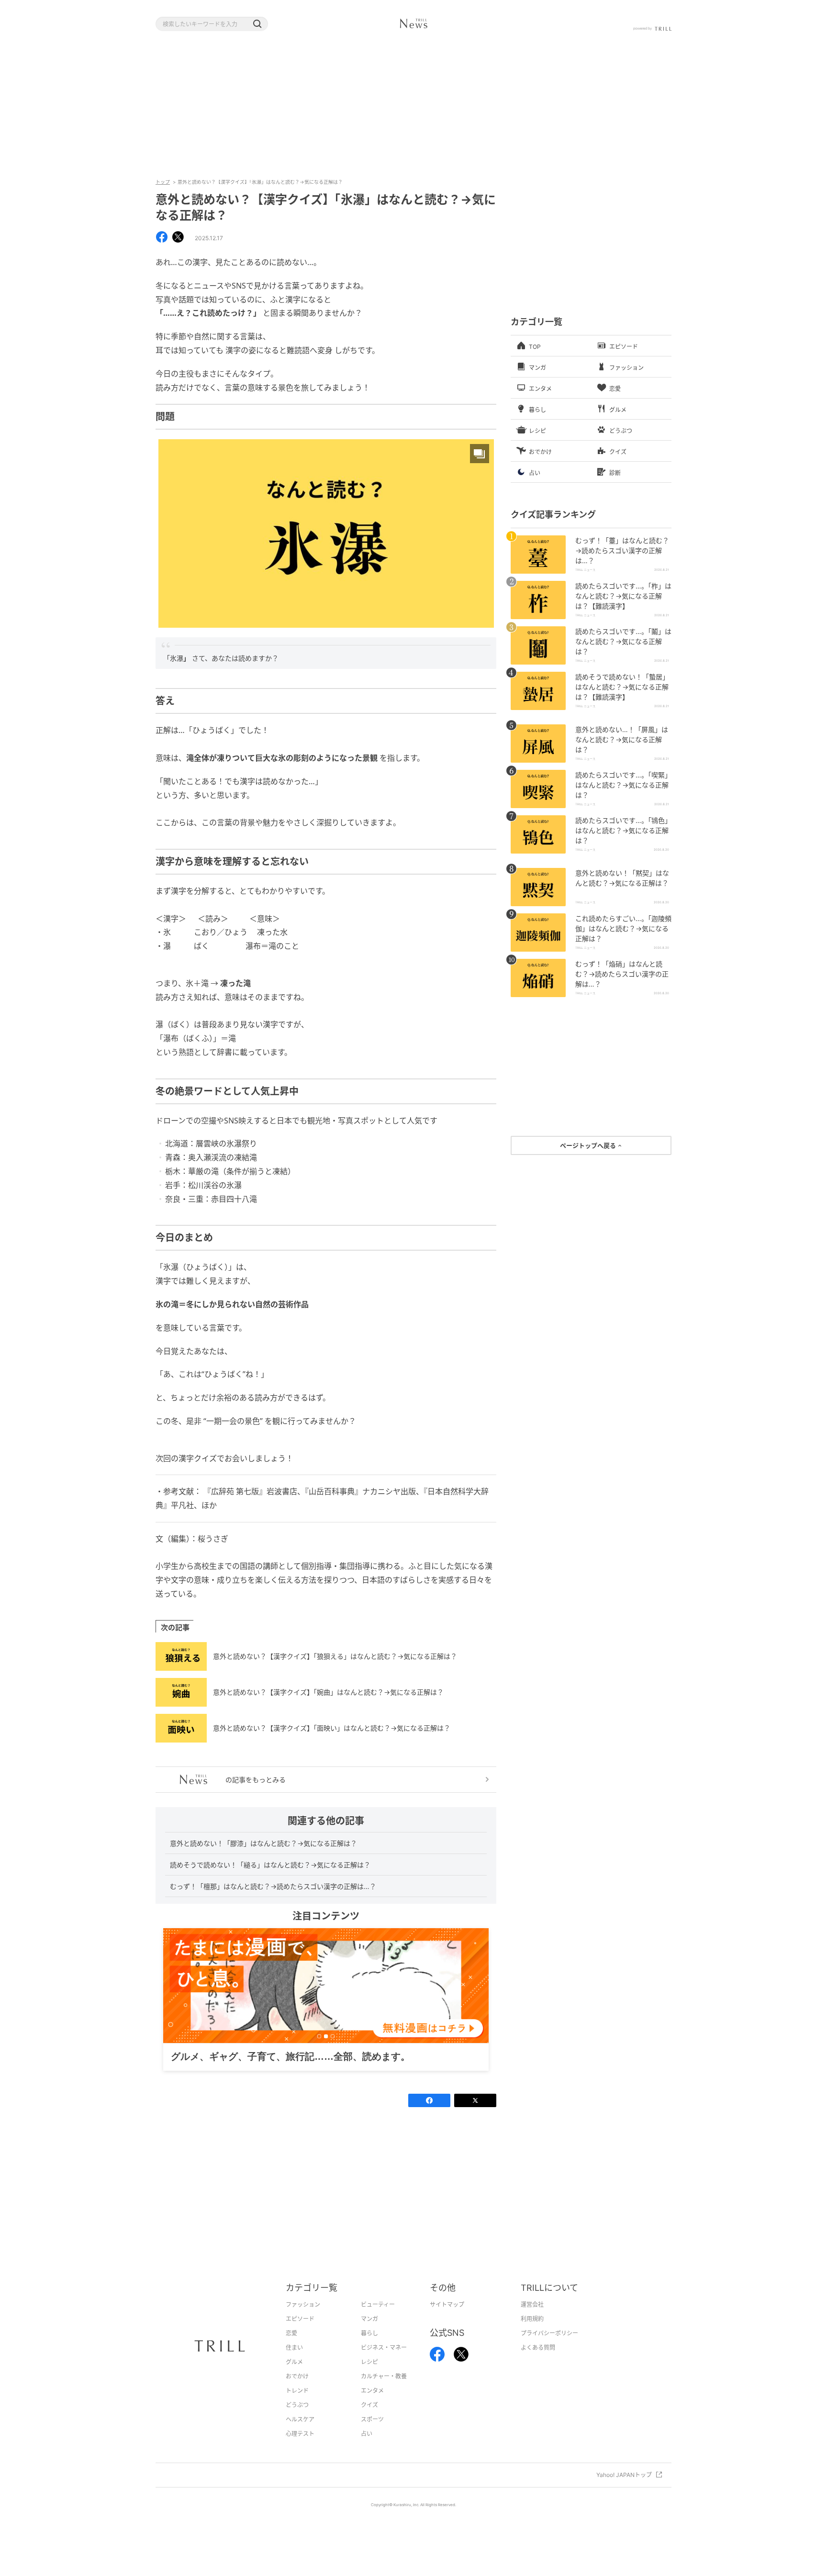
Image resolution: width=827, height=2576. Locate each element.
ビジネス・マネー (384, 2362)
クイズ (369, 2420)
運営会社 (532, 2319)
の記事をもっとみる (256, 1780)
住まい (294, 2362)
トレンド (297, 2405)
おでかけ (297, 2391)
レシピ (369, 2377)
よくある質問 (538, 2362)
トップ (163, 182)
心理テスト (300, 2448)
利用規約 (532, 2334)
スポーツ (372, 2434)
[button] (257, 24)
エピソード (300, 2334)
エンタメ (372, 2405)
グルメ (294, 2377)
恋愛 (291, 2348)
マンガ (369, 2334)
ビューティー (378, 2319)
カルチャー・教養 (384, 2391)
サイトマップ (447, 2319)
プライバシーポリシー (549, 2348)
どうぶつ (297, 2420)
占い (367, 2448)
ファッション (303, 2319)
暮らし (369, 2348)
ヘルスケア (300, 2434)
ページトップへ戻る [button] (589, 1145)
